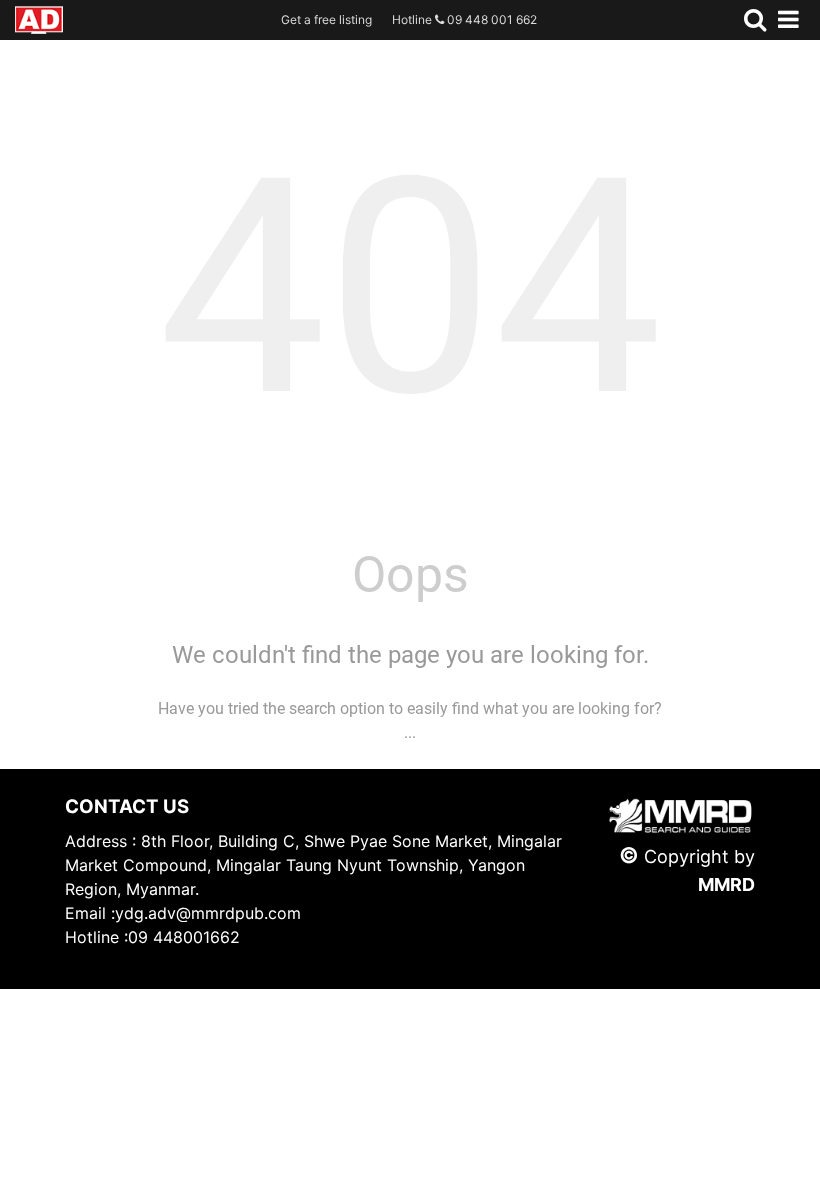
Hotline (464, 19)
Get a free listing (326, 19)
